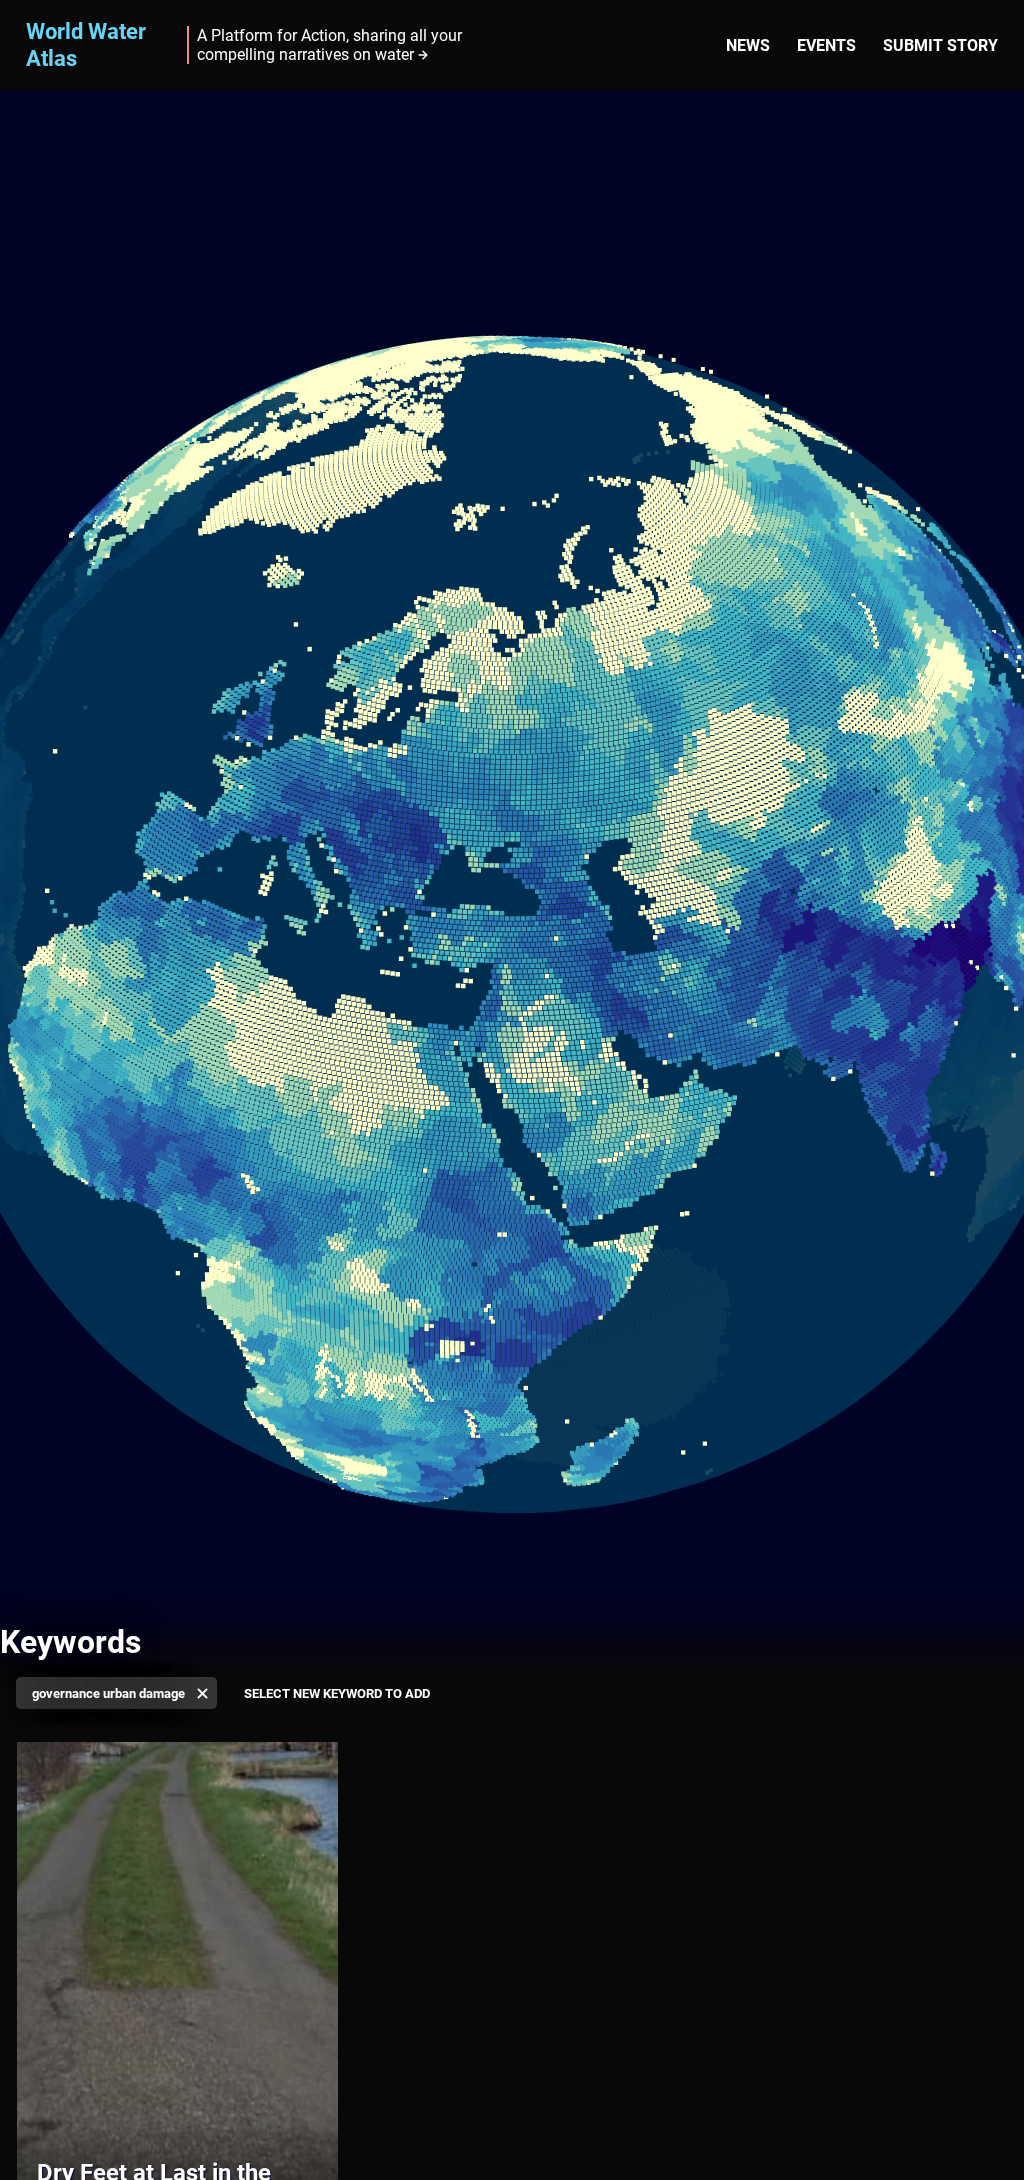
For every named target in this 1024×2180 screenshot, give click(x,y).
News (748, 45)
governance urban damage (108, 1693)
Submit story (940, 45)
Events (826, 45)
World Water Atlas (86, 44)
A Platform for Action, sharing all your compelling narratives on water (329, 45)
